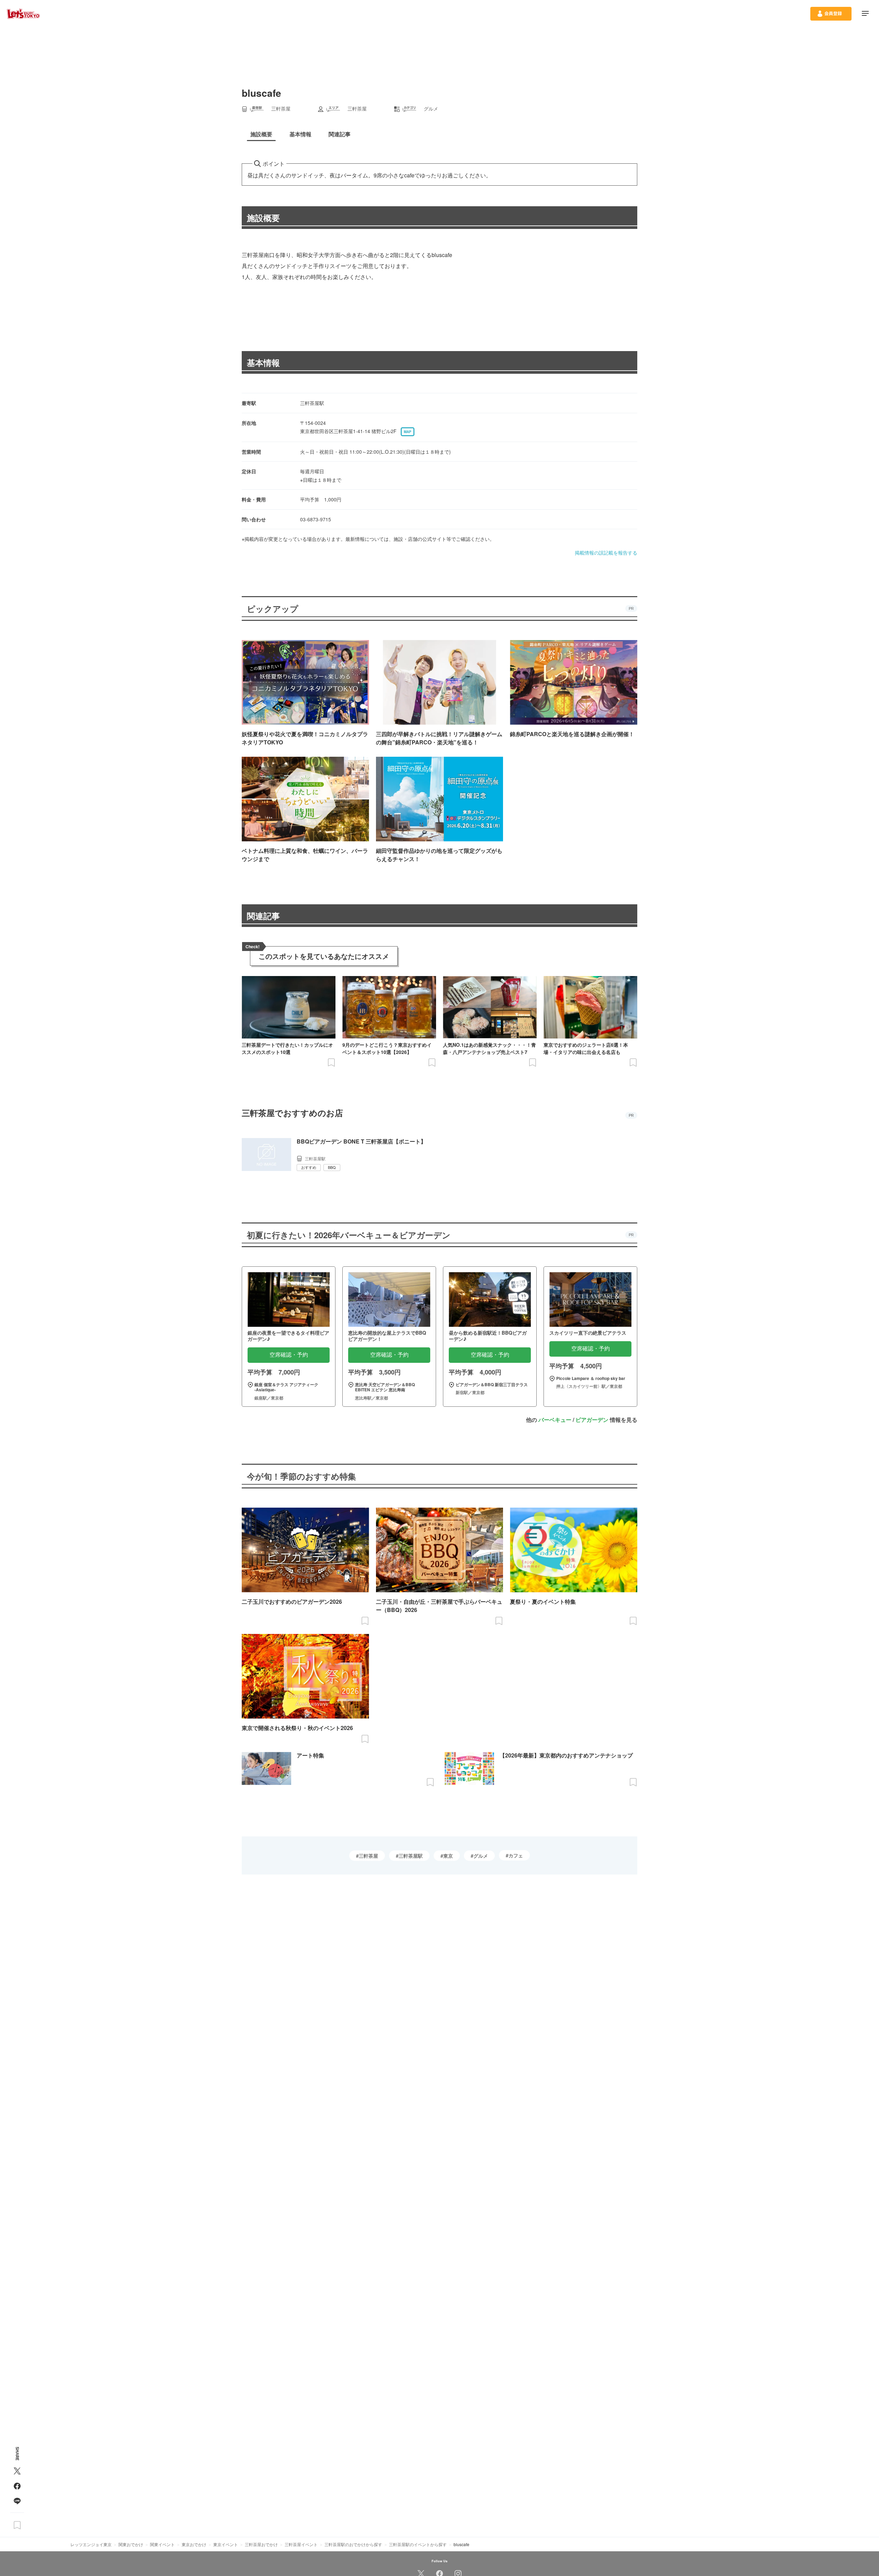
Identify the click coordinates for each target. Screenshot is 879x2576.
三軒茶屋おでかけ (261, 2544)
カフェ (516, 1855)
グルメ (481, 1856)
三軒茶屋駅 (411, 1856)
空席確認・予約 (289, 1355)
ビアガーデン (592, 1420)
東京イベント (226, 2544)
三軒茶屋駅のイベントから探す (418, 2544)
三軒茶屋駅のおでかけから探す (353, 2544)
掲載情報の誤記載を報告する (606, 553)
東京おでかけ (194, 2544)
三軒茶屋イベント (301, 2544)
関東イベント (162, 2544)
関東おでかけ (131, 2544)
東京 (448, 1856)
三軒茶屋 (368, 1856)
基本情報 (263, 362)
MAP (408, 432)
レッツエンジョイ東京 (91, 2544)
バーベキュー (555, 1420)
